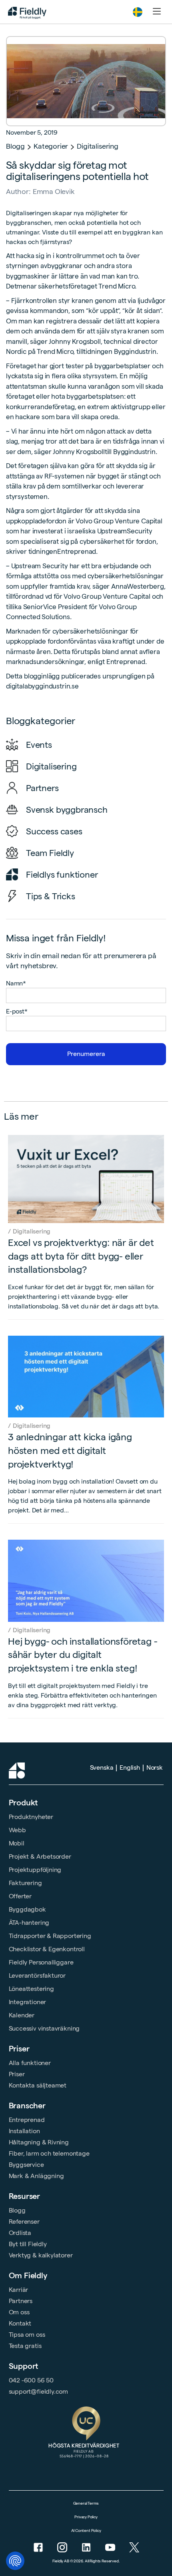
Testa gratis (25, 2346)
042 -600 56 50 (31, 2380)
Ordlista (20, 2233)
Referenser (24, 2222)
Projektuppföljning (35, 1870)
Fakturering (25, 1883)
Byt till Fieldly (28, 2244)
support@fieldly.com (39, 2391)
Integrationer (28, 2002)
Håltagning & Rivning (39, 2142)
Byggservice (26, 2165)
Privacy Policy (86, 2517)
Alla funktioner (30, 2063)
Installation (24, 2131)
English (130, 1767)
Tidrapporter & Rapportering (50, 1936)
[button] (138, 12)
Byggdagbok (27, 1909)
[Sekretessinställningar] (15, 2561)
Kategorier (51, 146)
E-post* (17, 1011)
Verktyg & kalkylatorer (41, 2255)
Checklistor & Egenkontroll (47, 1949)
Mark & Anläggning (36, 2176)
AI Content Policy (86, 2531)
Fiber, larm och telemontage (49, 2153)
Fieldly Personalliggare (41, 1962)
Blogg (15, 146)
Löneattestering (31, 1989)
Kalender (22, 2015)
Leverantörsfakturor (37, 1975)
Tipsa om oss (27, 2335)
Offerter (20, 1896)
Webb (17, 1830)
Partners (21, 2301)
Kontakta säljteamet (38, 2085)
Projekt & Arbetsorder (40, 1856)
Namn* (16, 983)
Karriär (19, 2290)
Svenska (102, 1767)
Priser (19, 2049)
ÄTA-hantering (29, 1923)
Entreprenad (27, 2120)
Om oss (19, 2312)
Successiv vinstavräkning (44, 2028)
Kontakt (20, 2323)
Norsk (155, 1767)
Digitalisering (97, 146)
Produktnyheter (31, 1817)
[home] (25, 12)
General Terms (86, 2503)
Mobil (17, 1843)
